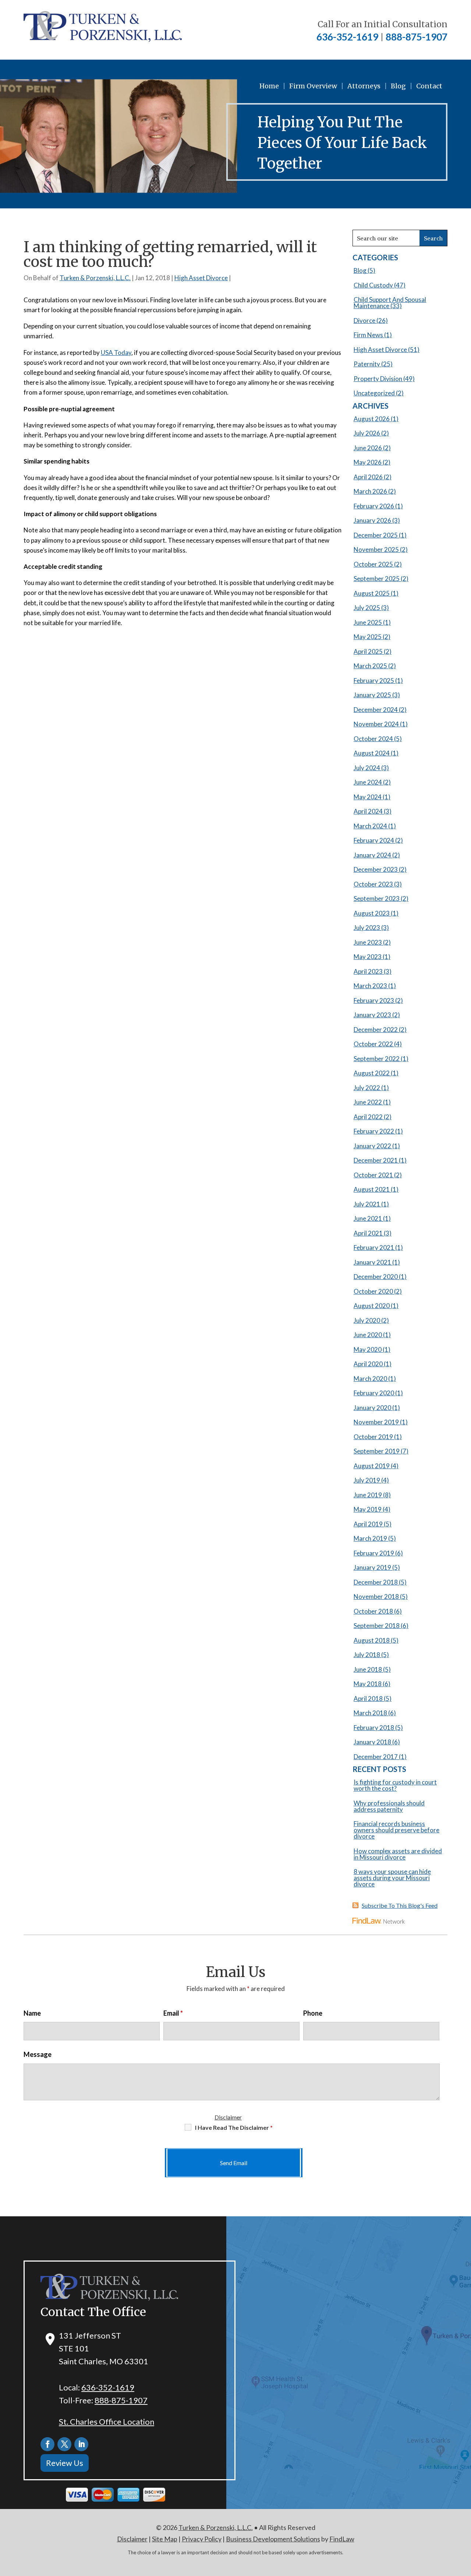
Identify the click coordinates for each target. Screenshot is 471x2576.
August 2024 (372, 753)
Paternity (367, 364)
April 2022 (368, 1117)
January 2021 (372, 1262)
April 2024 (368, 811)
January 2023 (372, 1015)
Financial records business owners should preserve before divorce (396, 1830)
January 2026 (372, 520)
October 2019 (373, 1437)
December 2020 (376, 1277)
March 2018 (370, 1713)
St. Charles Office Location (107, 2422)
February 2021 (374, 1248)
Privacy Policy (202, 2539)
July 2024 (367, 768)
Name (32, 2013)
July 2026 (367, 433)
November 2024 (376, 724)
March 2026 (370, 491)
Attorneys (364, 86)
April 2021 (368, 1233)
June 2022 (368, 1102)
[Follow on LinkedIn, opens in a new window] (81, 2444)
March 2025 (370, 666)
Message (38, 2054)
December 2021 (376, 1160)
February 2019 (374, 1553)
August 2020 (372, 1306)
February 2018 (374, 1728)
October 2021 (373, 1175)
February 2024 (374, 840)
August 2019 (372, 1466)
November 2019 (376, 1422)
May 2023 (368, 957)
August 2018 (372, 1640)
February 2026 (374, 506)
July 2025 (367, 608)
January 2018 (372, 1742)
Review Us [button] (65, 2463)
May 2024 (368, 797)
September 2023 (377, 898)
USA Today (116, 353)
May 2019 (368, 1509)
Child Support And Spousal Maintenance (390, 303)
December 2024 (376, 710)
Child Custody (373, 285)
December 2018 (376, 1582)
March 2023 (370, 986)
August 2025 (372, 593)
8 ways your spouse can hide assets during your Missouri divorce (392, 1878)
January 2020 (372, 1408)
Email (173, 2013)
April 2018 (368, 1698)
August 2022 (372, 1073)
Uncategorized (374, 393)
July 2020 (367, 1320)
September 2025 (377, 579)
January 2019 (372, 1567)
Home (269, 86)
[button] (464, 2523)
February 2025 (374, 681)
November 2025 (376, 549)
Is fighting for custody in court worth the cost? (395, 1785)
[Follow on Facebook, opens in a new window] (47, 2444)
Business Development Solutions (273, 2539)
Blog (398, 86)
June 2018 (368, 1669)
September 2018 (377, 1626)
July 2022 (367, 1088)
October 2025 (373, 564)
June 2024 (368, 782)
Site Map (165, 2539)
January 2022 (372, 1146)
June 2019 (368, 1495)
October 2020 (373, 1291)
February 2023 (374, 1000)
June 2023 (368, 942)
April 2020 (368, 1364)
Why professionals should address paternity (389, 1806)
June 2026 (368, 448)
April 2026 (368, 477)
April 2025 (368, 651)
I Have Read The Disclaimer (234, 2127)
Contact (429, 86)
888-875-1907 (417, 37)
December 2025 (376, 535)
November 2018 (376, 1597)
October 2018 (373, 1611)
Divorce (364, 320)
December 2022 (376, 1030)
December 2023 (376, 869)
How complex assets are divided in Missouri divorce (398, 1854)
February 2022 (374, 1131)
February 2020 (374, 1393)
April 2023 (368, 971)
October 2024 (373, 739)
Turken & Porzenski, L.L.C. (95, 278)
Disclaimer (228, 2117)
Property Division (378, 379)
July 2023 (367, 928)
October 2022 (373, 1044)
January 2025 (372, 695)
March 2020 (370, 1379)
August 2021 (372, 1189)
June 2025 (368, 622)
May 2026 (368, 462)
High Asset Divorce (201, 278)
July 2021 (367, 1204)
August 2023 (372, 913)
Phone (313, 2013)
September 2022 (377, 1059)
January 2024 (372, 855)
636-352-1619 (347, 37)
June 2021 (368, 1218)
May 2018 (368, 1684)
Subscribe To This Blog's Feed (400, 1905)
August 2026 (372, 419)
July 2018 (367, 1655)
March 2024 (370, 826)
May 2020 (368, 1349)
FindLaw (342, 2539)
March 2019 (370, 1538)
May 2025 (368, 637)
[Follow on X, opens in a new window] (64, 2444)
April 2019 (368, 1524)
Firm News (368, 335)
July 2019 (367, 1480)
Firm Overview (313, 86)
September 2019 (377, 1451)
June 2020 (368, 1335)
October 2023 (373, 884)
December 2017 (376, 1757)
